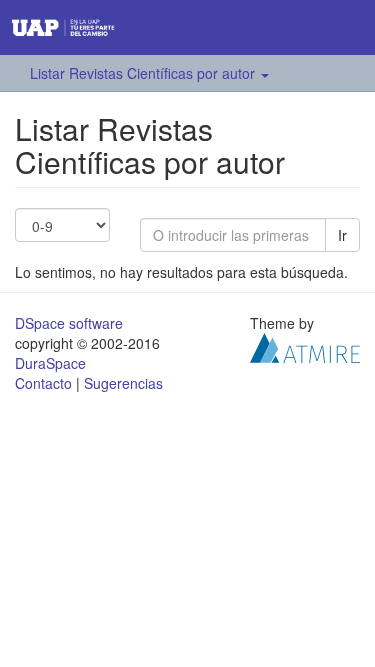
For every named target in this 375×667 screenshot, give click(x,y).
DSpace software (69, 323)
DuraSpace (50, 363)
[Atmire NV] (305, 346)
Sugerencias (123, 383)
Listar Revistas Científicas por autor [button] (144, 73)
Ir (342, 235)
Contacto (43, 383)
